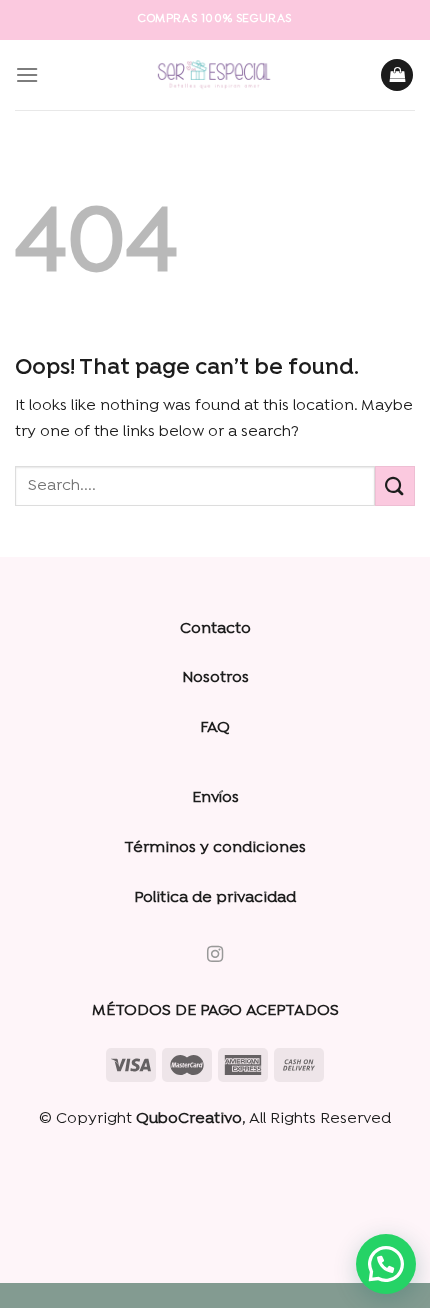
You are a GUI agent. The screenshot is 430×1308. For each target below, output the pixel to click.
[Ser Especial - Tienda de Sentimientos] (215, 75)
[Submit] (395, 485)
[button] (386, 1264)
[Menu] (27, 74)
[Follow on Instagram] (215, 955)
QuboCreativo (189, 1119)
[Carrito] (397, 75)
